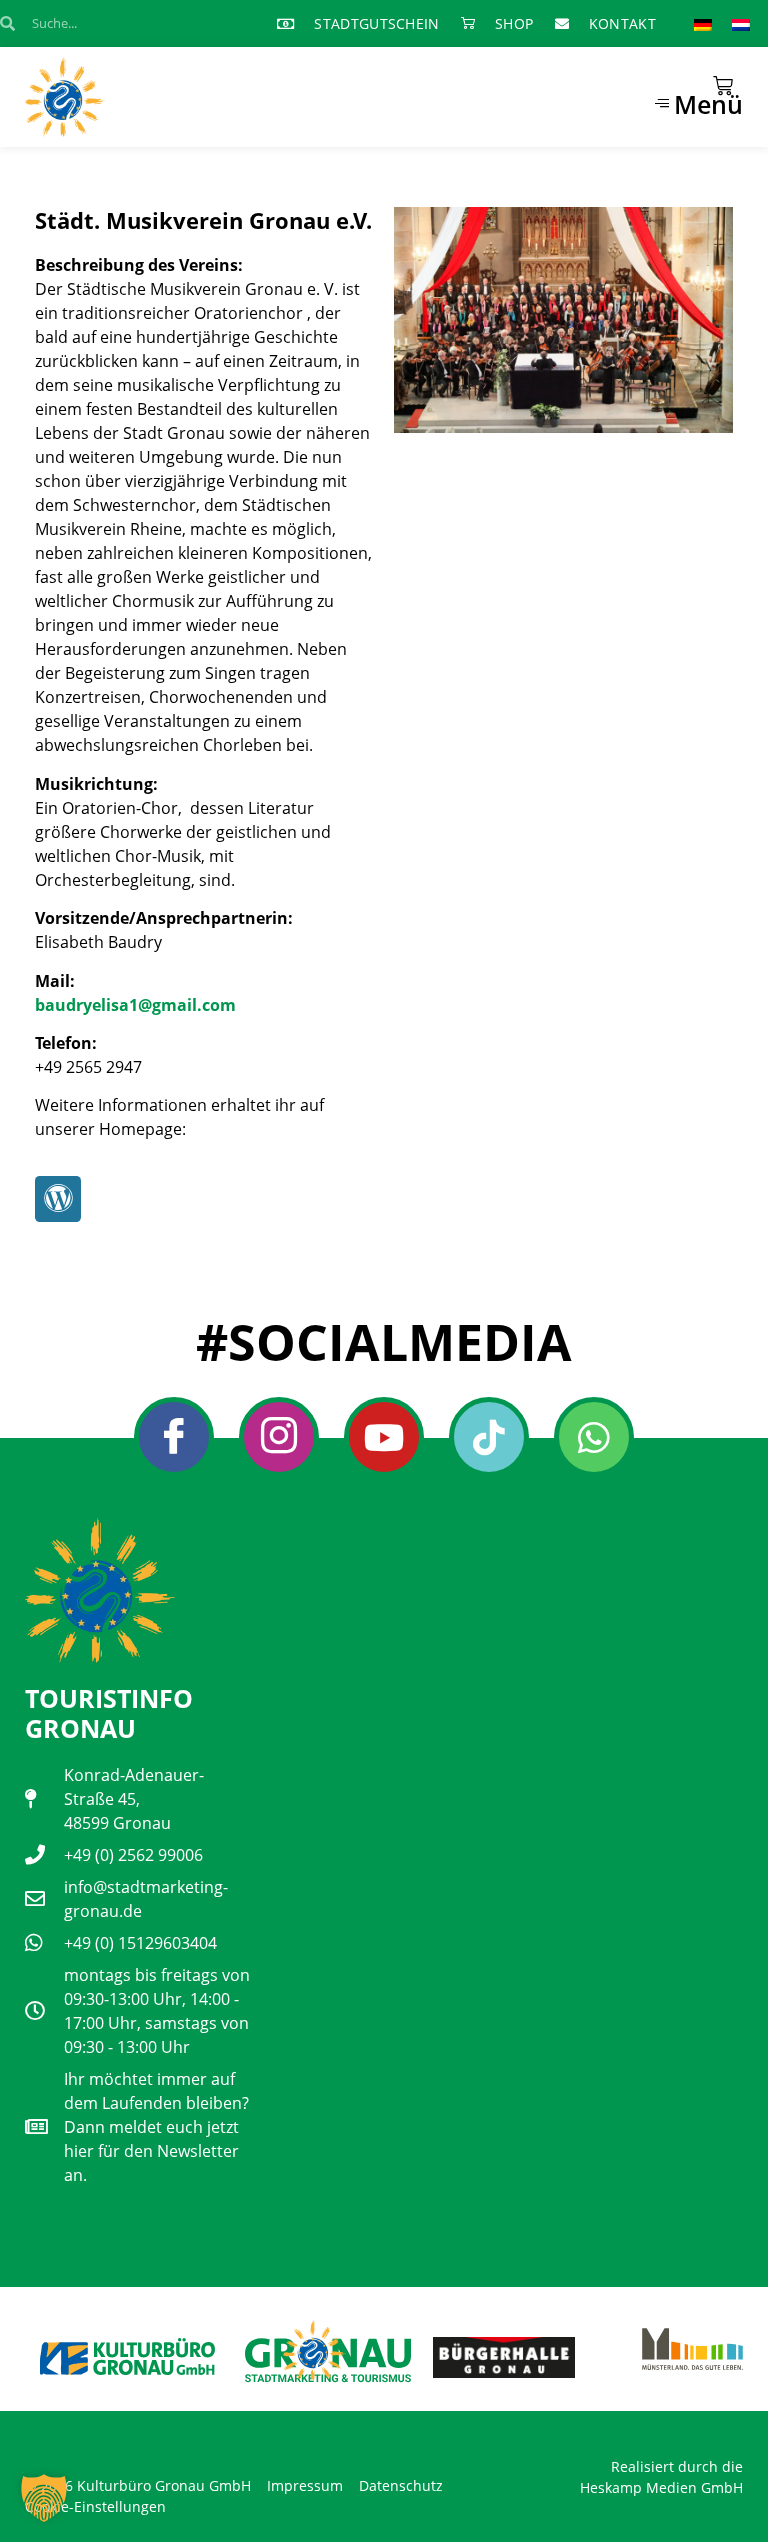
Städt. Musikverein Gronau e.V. (203, 220)
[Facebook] (174, 1437)
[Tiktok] (489, 1437)
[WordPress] (58, 1199)
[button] (44, 2498)
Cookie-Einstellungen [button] (95, 2506)
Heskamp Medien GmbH (661, 2487)
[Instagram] (279, 1437)
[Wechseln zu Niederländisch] (741, 23)
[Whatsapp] (594, 1437)
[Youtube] (384, 1437)
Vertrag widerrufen (96, 2448)
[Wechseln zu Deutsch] (703, 23)
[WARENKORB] (723, 86)
